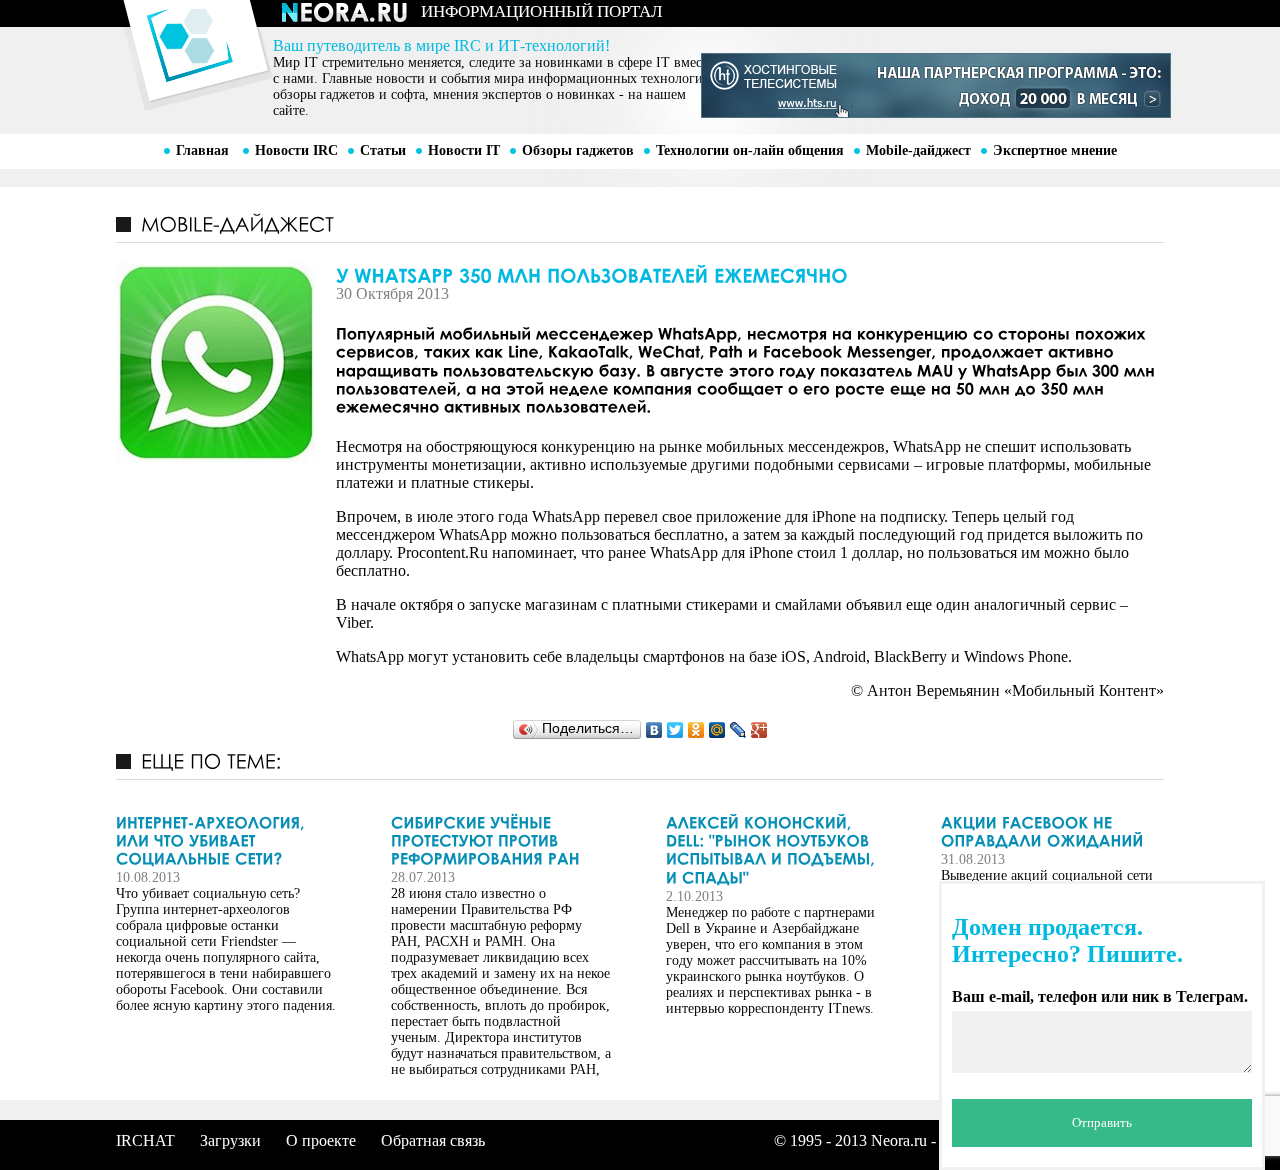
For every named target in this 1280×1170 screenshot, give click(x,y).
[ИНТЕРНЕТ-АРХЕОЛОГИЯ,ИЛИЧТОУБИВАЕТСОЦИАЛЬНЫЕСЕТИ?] (226, 840)
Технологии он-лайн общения (750, 150)
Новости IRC (296, 150)
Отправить (1102, 1122)
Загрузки (230, 1140)
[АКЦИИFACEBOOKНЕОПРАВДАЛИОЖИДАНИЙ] (1051, 831)
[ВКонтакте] (654, 730)
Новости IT (464, 150)
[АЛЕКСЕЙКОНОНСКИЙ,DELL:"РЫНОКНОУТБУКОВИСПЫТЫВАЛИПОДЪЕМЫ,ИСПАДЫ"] (776, 849)
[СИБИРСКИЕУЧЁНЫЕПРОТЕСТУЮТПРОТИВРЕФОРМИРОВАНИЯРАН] (501, 840)
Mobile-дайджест (918, 150)
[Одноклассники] (696, 730)
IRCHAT (145, 1140)
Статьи (383, 150)
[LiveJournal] (738, 730)
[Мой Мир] (717, 730)
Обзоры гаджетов (578, 150)
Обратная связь (433, 1140)
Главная (202, 150)
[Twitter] (675, 730)
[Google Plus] (759, 730)
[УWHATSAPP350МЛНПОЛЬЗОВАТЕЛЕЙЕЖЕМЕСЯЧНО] (640, 274)
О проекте (321, 1140)
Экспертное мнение (1055, 150)
